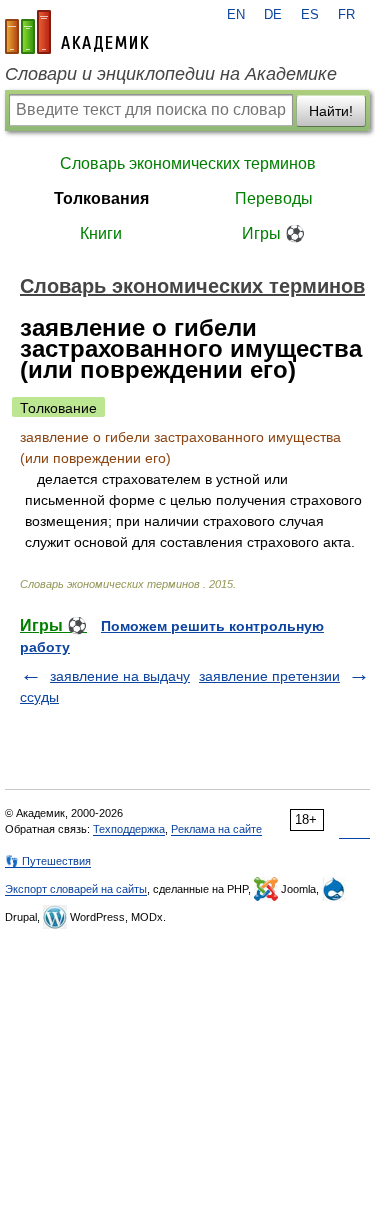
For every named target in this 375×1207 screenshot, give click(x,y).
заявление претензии (269, 676)
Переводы (274, 198)
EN (236, 15)
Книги (101, 233)
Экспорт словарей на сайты (76, 889)
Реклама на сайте (216, 829)
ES (310, 15)
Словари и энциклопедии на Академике (171, 74)
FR (346, 15)
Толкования (101, 198)
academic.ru (77, 32)
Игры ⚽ (273, 233)
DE (273, 15)
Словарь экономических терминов (188, 163)
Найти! (331, 111)
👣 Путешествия (48, 861)
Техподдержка (129, 829)
